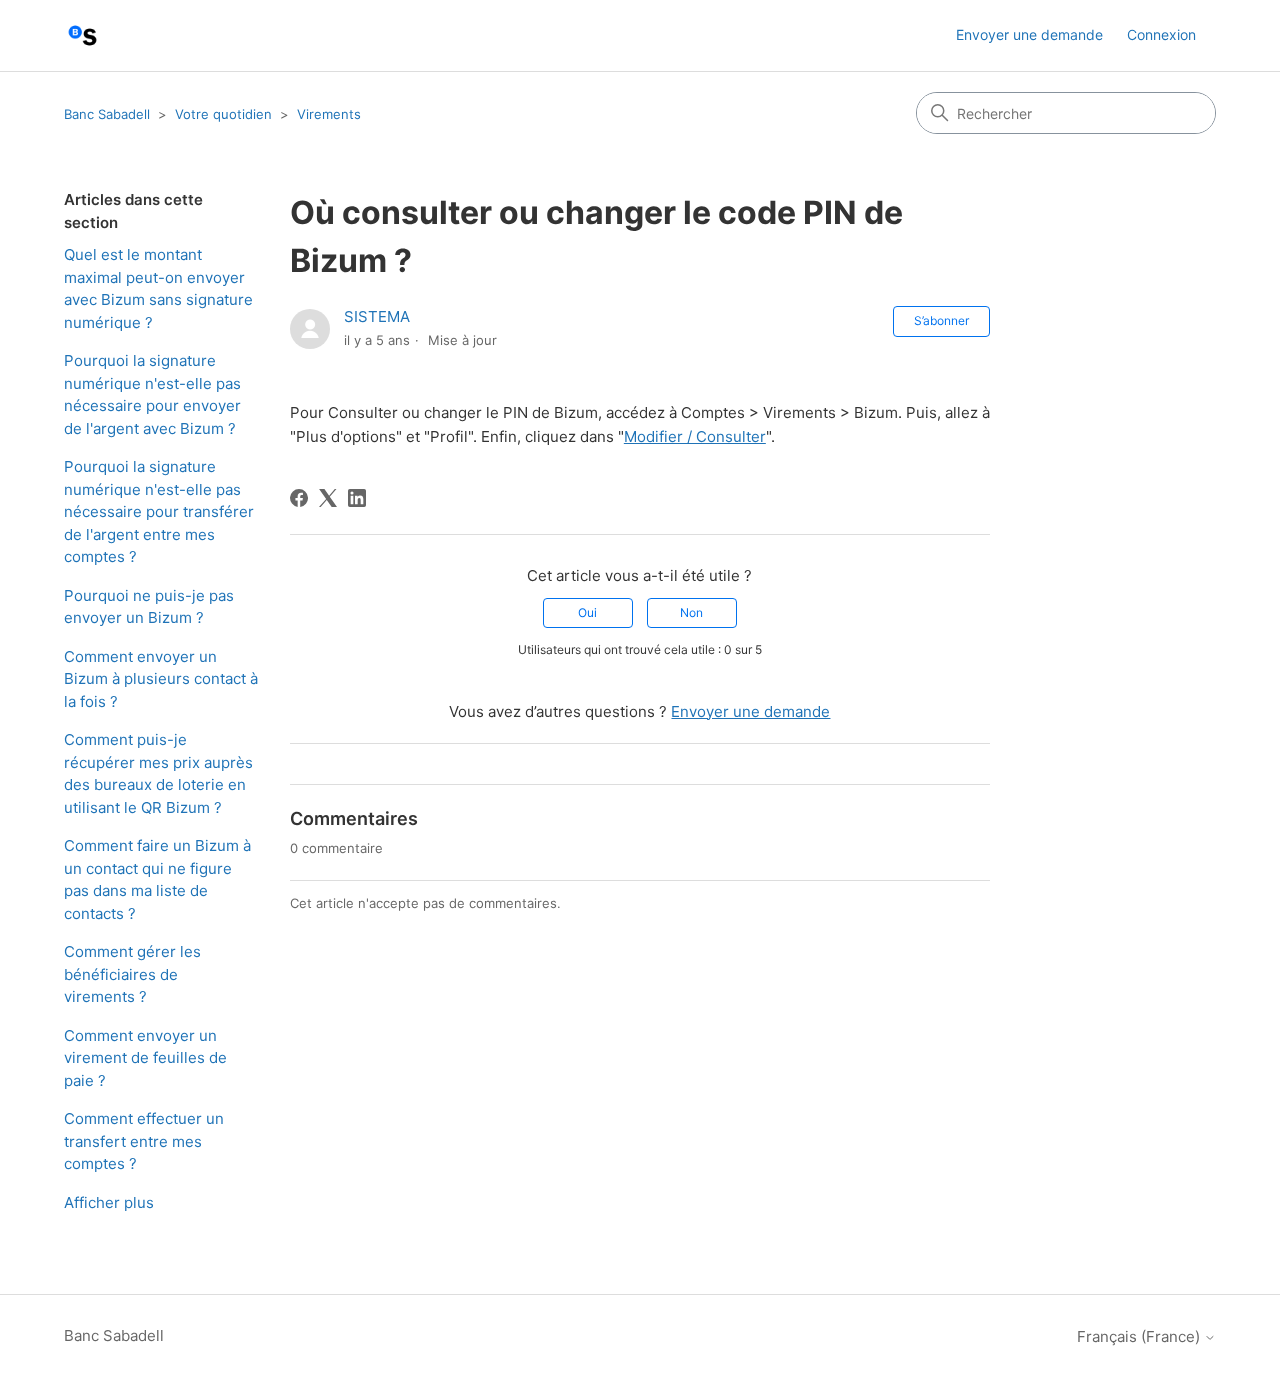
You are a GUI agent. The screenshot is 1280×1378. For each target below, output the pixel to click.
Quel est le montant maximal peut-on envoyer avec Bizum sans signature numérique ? (158, 288)
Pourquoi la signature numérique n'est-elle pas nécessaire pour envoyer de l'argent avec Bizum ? (152, 394)
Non (691, 612)
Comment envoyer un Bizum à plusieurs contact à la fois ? (161, 679)
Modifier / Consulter (695, 436)
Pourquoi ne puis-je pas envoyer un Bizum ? (149, 607)
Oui (587, 612)
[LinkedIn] (357, 498)
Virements (329, 114)
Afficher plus (109, 1202)
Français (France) (1140, 1336)
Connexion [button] (1161, 34)
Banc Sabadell (107, 114)
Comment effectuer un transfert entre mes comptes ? (144, 1141)
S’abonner (941, 320)
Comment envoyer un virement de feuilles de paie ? (145, 1058)
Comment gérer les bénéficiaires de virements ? (132, 974)
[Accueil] (82, 35)
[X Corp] (328, 498)
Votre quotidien (223, 114)
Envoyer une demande (1029, 34)
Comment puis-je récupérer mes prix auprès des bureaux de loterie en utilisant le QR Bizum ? (158, 773)
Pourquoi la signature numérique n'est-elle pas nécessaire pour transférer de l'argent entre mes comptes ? (159, 511)
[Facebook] (299, 498)
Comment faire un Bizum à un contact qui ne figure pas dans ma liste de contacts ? (157, 879)
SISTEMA (377, 316)
